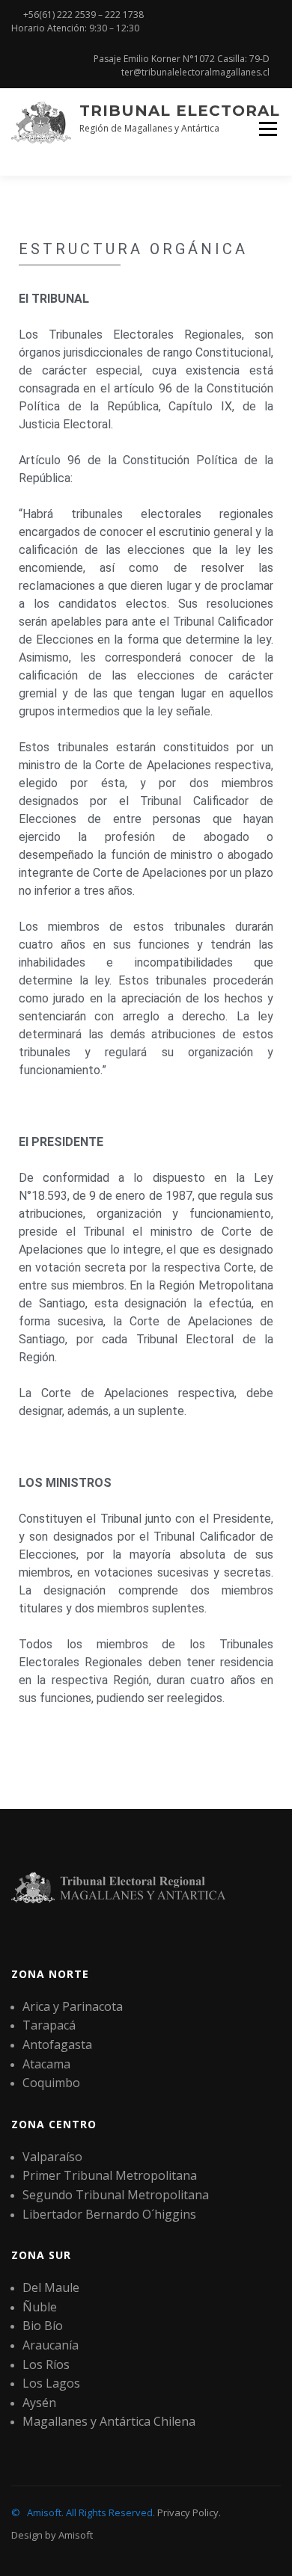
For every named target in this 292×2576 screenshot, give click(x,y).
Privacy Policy (188, 2512)
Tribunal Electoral (180, 111)
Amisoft (76, 2535)
